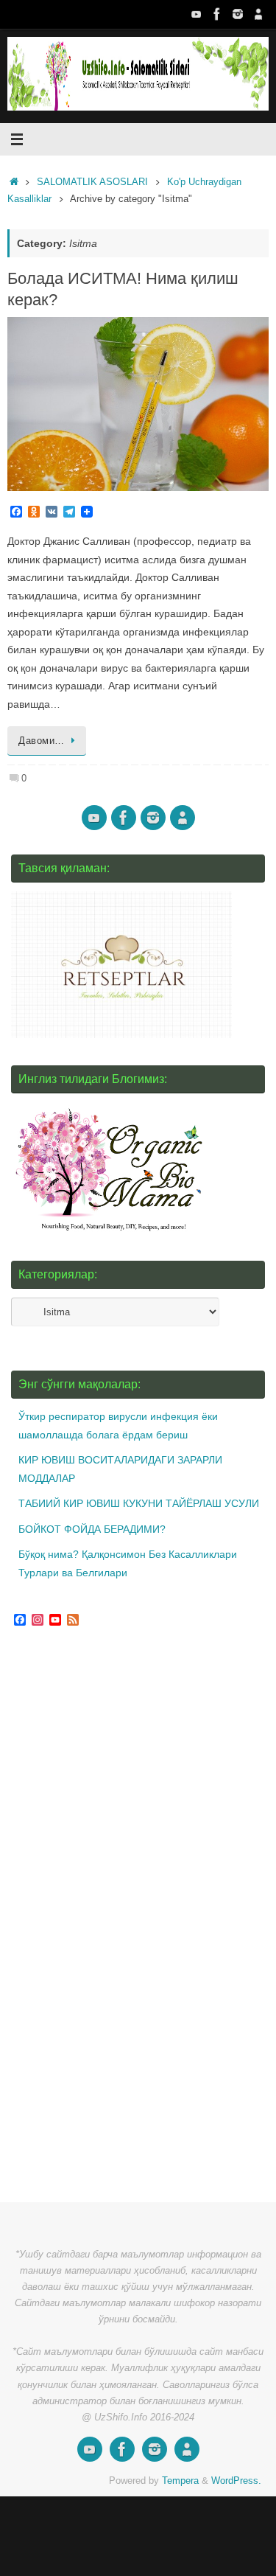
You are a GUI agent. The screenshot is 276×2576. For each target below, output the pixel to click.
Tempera (180, 2481)
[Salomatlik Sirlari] (197, 14)
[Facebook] (217, 14)
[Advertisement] (121, 1917)
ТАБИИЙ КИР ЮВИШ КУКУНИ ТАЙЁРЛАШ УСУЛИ (139, 1503)
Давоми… (42, 741)
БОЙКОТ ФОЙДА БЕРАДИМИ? (92, 1529)
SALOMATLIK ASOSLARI (92, 182)
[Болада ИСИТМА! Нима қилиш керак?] (138, 404)
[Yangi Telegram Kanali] (258, 14)
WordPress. (236, 2481)
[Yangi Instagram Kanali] (238, 14)
